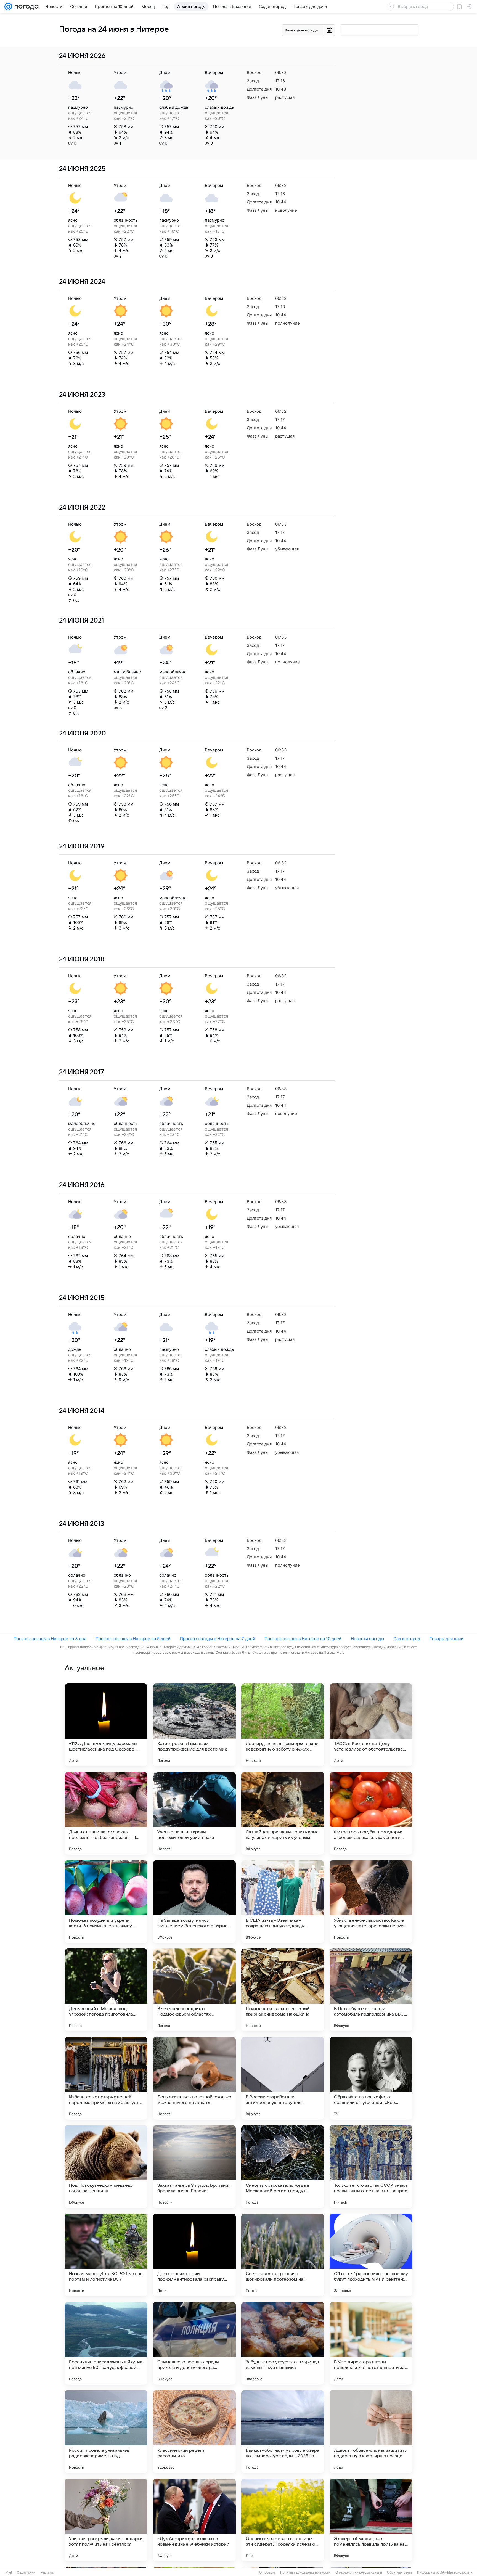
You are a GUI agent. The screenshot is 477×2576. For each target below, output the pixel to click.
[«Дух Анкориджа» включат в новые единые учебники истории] (194, 2520)
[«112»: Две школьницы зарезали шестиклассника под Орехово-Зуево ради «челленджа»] (106, 1725)
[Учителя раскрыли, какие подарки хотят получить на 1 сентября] (106, 2520)
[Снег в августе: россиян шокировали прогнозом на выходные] (283, 2255)
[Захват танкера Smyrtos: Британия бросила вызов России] (194, 2167)
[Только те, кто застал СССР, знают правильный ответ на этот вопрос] (371, 2167)
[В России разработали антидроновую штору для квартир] (283, 2078)
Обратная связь (400, 2572)
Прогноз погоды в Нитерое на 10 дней (303, 1639)
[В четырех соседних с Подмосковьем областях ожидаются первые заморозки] (194, 1990)
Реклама (47, 2572)
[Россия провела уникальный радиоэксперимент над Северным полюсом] (106, 2432)
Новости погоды (367, 1639)
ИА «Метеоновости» (456, 2572)
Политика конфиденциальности (305, 2572)
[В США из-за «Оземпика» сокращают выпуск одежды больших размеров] (283, 1902)
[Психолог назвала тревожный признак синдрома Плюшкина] (283, 1990)
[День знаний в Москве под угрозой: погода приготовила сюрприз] (106, 1990)
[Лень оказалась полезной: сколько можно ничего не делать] (194, 2078)
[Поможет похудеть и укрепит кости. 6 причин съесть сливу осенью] (106, 1902)
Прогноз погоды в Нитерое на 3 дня (50, 1639)
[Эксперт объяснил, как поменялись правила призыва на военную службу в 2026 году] (371, 2520)
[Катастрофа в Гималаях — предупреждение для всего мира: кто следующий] (194, 1725)
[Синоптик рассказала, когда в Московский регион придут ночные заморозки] (283, 2167)
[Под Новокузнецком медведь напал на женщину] (106, 2167)
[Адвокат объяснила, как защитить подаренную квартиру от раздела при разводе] (371, 2432)
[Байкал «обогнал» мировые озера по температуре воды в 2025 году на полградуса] (283, 2432)
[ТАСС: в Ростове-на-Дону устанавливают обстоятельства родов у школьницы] (371, 1725)
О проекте (267, 2572)
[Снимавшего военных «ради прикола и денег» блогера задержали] (194, 2343)
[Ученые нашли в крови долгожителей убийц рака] (194, 1813)
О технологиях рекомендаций (359, 2572)
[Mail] (8, 7)
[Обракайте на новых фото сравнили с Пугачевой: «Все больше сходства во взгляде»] (371, 2078)
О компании (26, 2572)
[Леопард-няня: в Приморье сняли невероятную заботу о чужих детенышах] (283, 1725)
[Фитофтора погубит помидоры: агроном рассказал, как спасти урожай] (371, 1813)
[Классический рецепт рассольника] (194, 2432)
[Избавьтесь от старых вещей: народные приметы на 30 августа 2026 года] (106, 2078)
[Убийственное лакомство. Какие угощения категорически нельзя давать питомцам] (371, 1902)
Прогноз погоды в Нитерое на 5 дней (133, 1639)
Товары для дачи (446, 1639)
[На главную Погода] (25, 7)
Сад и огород (407, 1639)
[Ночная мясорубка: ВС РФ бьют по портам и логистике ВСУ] (106, 2255)
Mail (9, 2572)
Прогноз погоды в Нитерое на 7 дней (218, 1639)
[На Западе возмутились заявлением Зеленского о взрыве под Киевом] (194, 1902)
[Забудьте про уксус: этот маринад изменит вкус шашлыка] (283, 2343)
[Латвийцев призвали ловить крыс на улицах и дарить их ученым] (283, 1813)
